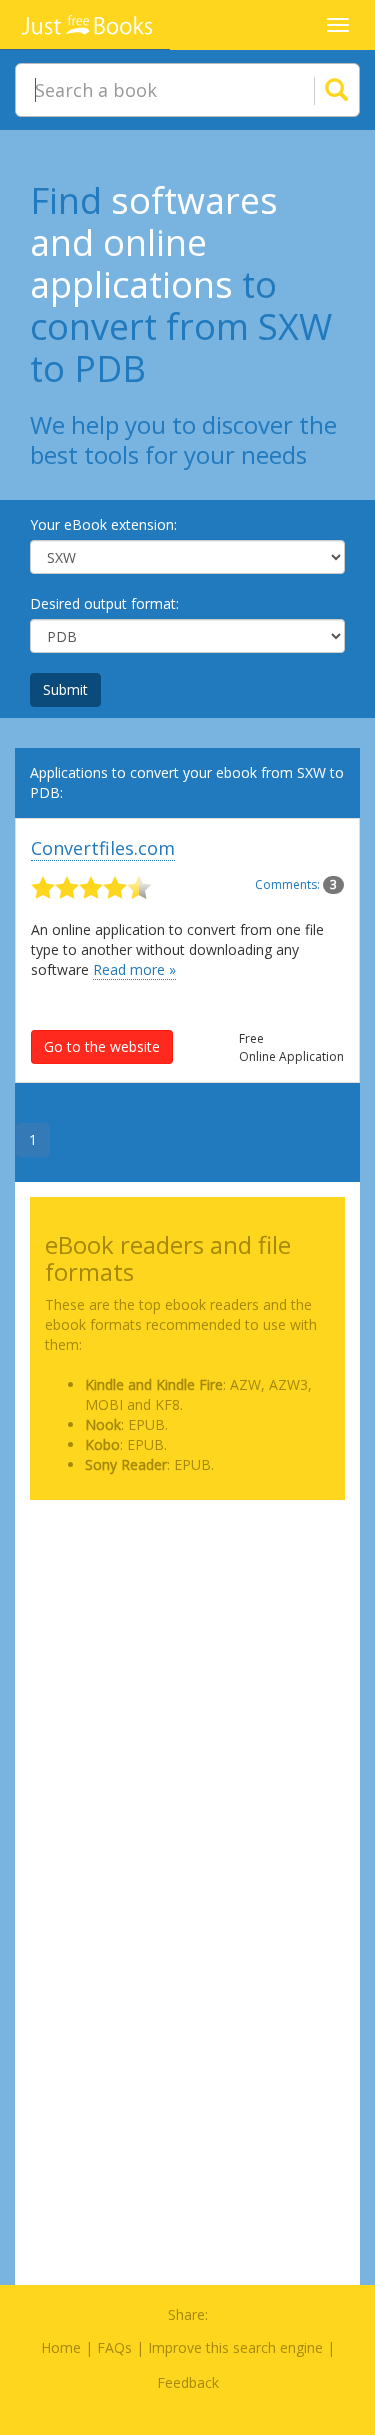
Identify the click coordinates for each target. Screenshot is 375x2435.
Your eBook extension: (103, 524)
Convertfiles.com (103, 848)
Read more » (134, 969)
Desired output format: (104, 603)
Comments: (296, 884)
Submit (65, 689)
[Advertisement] (187, 1702)
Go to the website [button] (102, 1046)
